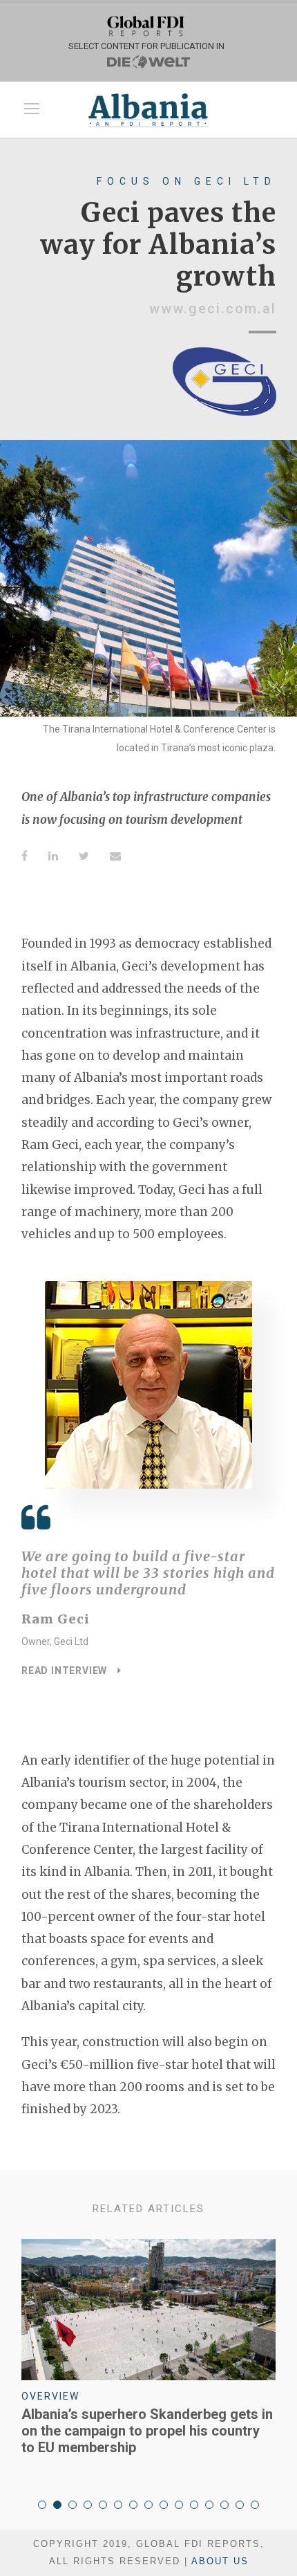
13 (224, 2505)
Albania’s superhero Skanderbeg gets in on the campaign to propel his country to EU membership (147, 2431)
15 (255, 2505)
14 (240, 2505)
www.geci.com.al (213, 309)
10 (179, 2505)
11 (194, 2505)
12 (209, 2505)
